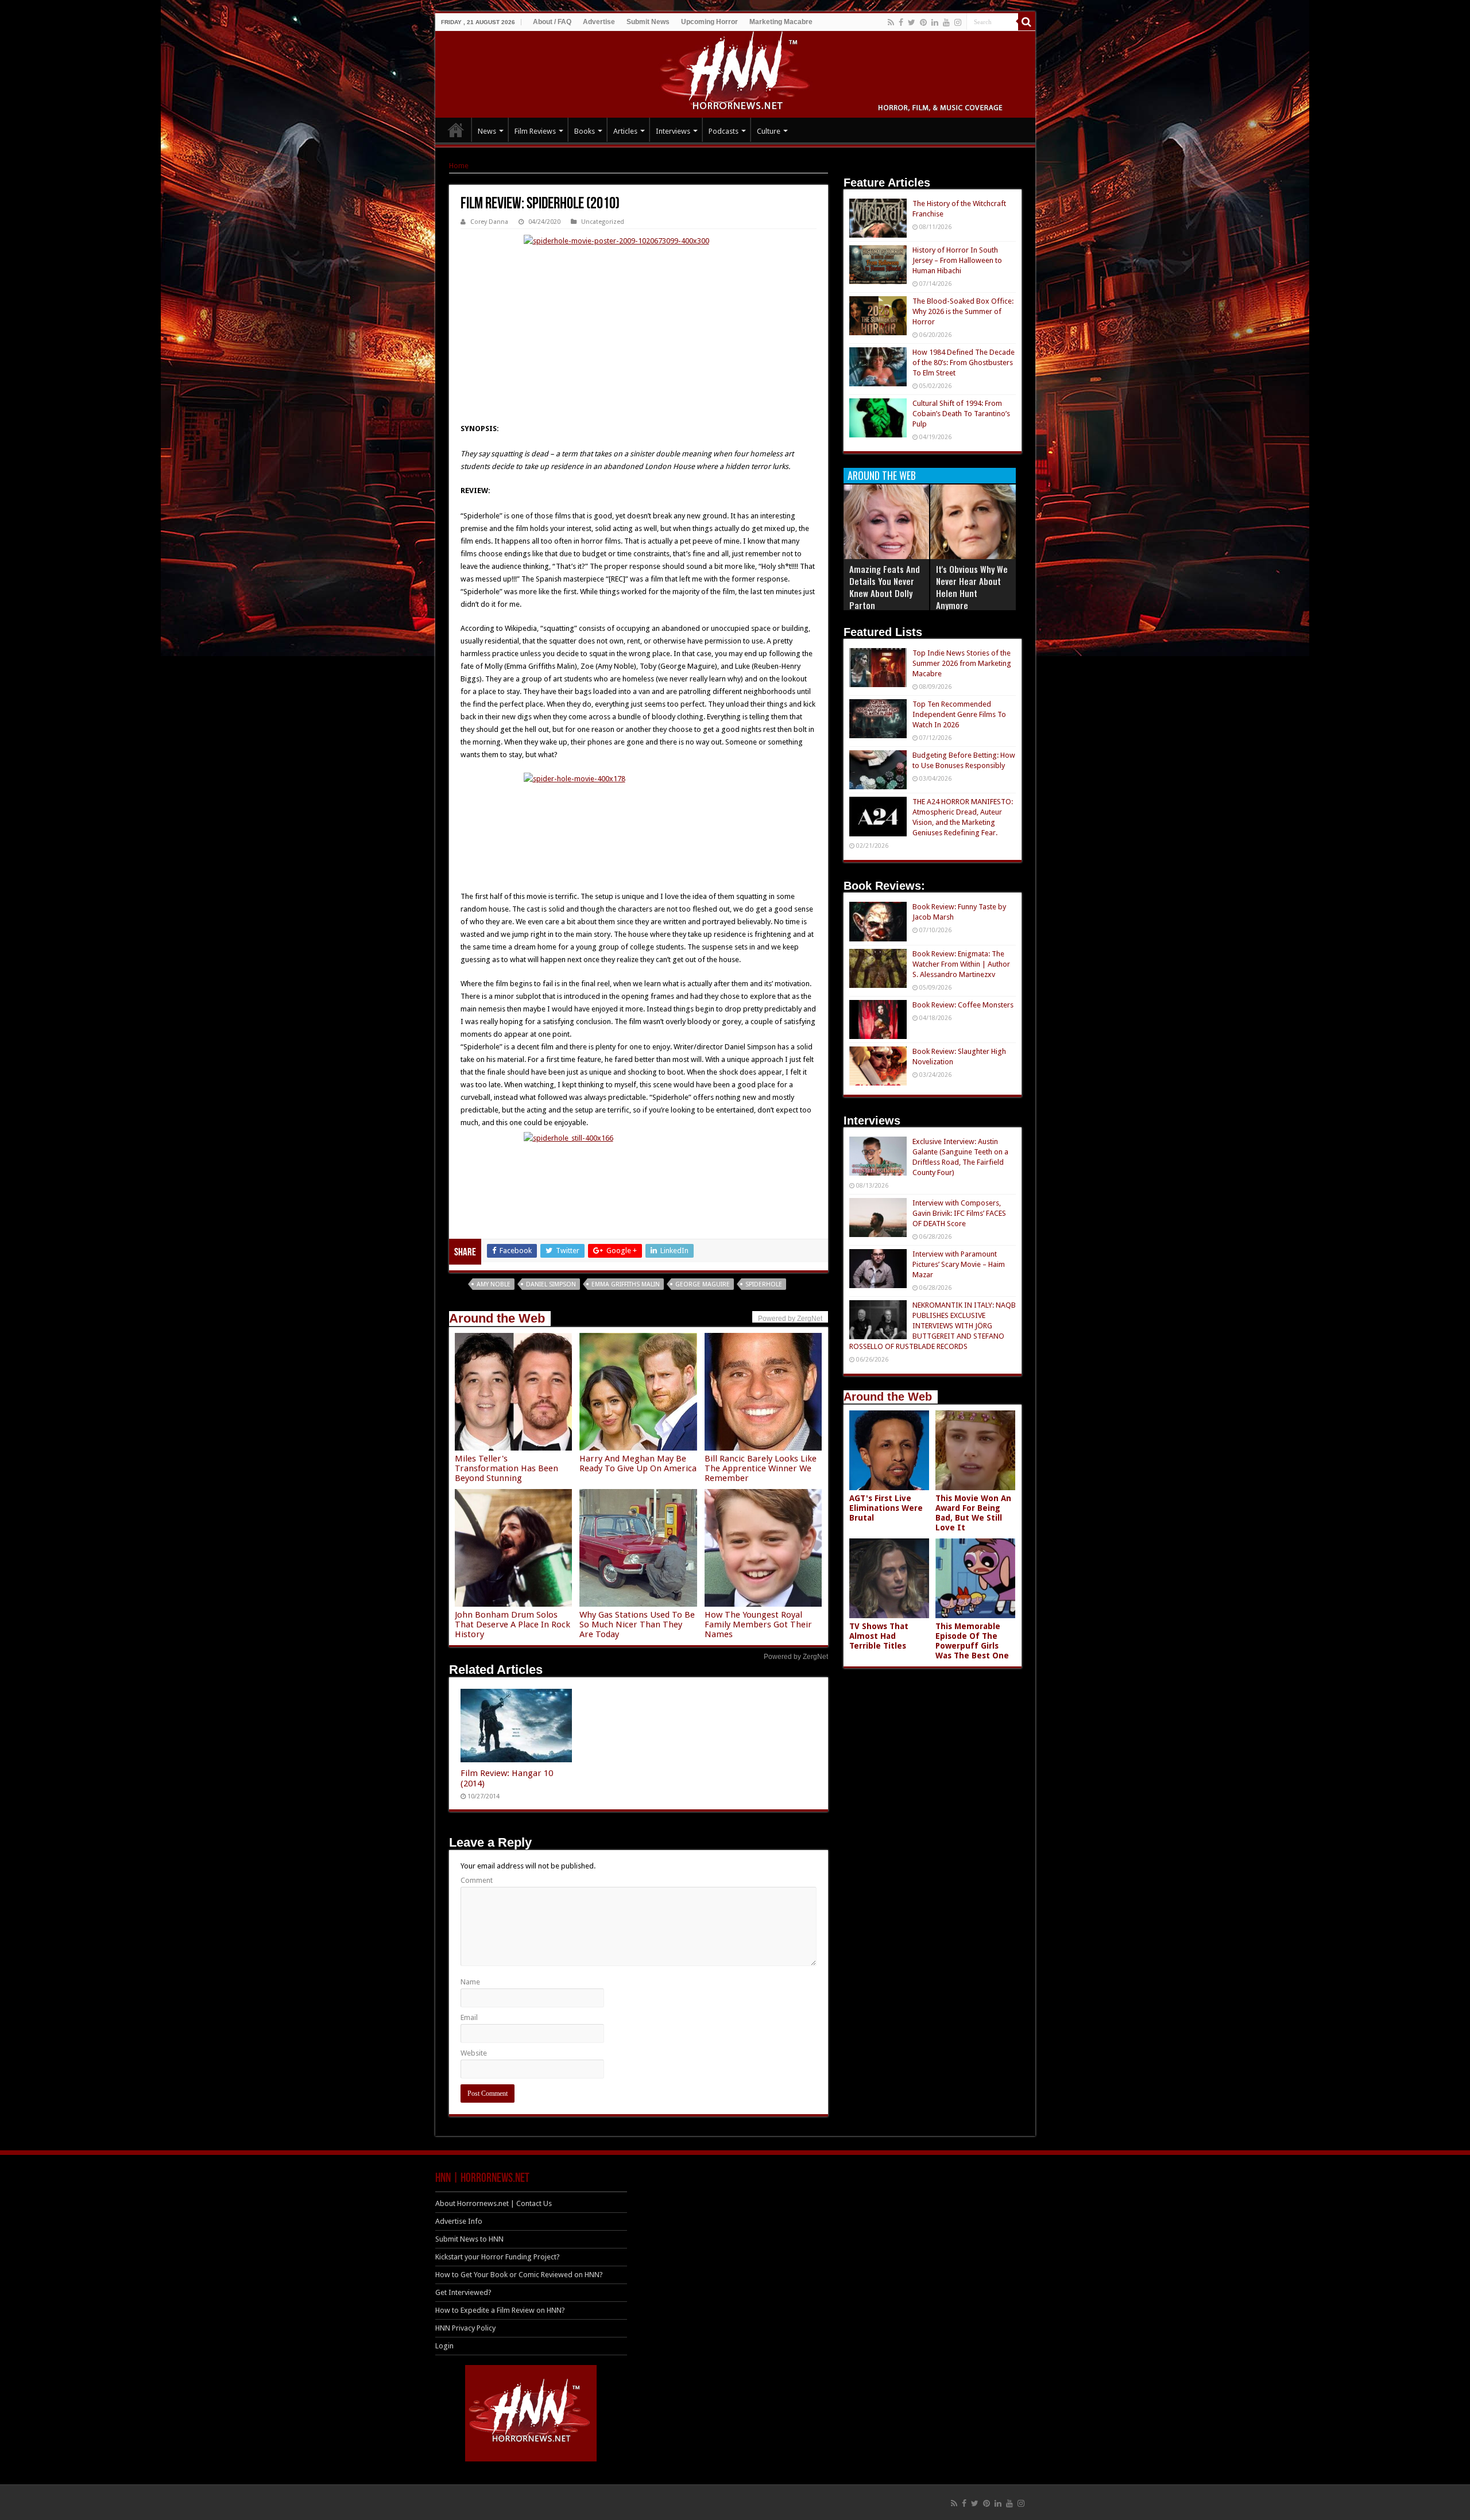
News (487, 131)
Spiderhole (764, 1284)
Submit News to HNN (469, 2239)
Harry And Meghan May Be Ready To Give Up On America (638, 1463)
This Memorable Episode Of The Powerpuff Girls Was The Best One (972, 1641)
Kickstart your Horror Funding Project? (498, 2257)
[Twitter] (912, 22)
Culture (769, 131)
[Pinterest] (923, 22)
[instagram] (958, 22)
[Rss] (891, 22)
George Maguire (703, 1284)
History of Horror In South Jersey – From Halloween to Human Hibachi (957, 260)
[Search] (1027, 22)
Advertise (599, 22)
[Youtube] (946, 22)
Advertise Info (459, 2221)
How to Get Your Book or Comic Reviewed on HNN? (519, 2275)
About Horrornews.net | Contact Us (494, 2203)
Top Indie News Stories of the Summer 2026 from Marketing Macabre (962, 663)
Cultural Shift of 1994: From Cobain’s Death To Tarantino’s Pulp (961, 414)
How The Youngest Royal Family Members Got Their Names (758, 1625)
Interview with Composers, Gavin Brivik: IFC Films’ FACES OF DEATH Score (959, 1213)
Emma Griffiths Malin (626, 1284)
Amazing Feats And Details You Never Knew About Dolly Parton (885, 587)
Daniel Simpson (551, 1284)
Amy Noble (494, 1284)
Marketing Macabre (781, 22)
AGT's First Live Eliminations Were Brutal (886, 1508)
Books (585, 131)
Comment (477, 1880)
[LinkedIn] (935, 22)
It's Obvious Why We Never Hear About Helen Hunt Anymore (972, 587)
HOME (456, 130)
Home (459, 166)
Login (444, 2346)
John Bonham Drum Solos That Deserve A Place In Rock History (512, 1625)
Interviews (673, 131)
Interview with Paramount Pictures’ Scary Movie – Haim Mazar (959, 1264)
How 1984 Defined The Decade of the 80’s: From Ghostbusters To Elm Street (964, 363)
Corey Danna (489, 222)
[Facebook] (901, 22)
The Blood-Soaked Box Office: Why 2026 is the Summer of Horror (963, 311)
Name (470, 1982)
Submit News (648, 22)
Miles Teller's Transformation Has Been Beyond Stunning (506, 1468)
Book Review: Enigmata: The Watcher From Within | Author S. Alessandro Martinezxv (961, 964)
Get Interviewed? (463, 2292)
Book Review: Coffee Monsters (963, 1005)
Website (474, 2053)
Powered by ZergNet (796, 1657)
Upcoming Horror (709, 22)
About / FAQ (552, 22)
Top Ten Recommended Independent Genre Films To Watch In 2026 (959, 714)
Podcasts (724, 131)
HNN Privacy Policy (465, 2328)
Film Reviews (535, 131)
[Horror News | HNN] (735, 72)
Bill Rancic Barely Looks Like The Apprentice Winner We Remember (761, 1468)
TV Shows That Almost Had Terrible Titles (879, 1636)
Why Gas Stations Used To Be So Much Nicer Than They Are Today (637, 1625)
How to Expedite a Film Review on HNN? (500, 2310)
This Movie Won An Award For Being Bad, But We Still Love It (973, 1513)
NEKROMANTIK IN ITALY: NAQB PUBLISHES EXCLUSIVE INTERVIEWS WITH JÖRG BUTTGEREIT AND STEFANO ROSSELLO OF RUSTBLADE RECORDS (933, 1326)
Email (469, 2017)
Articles (625, 131)
